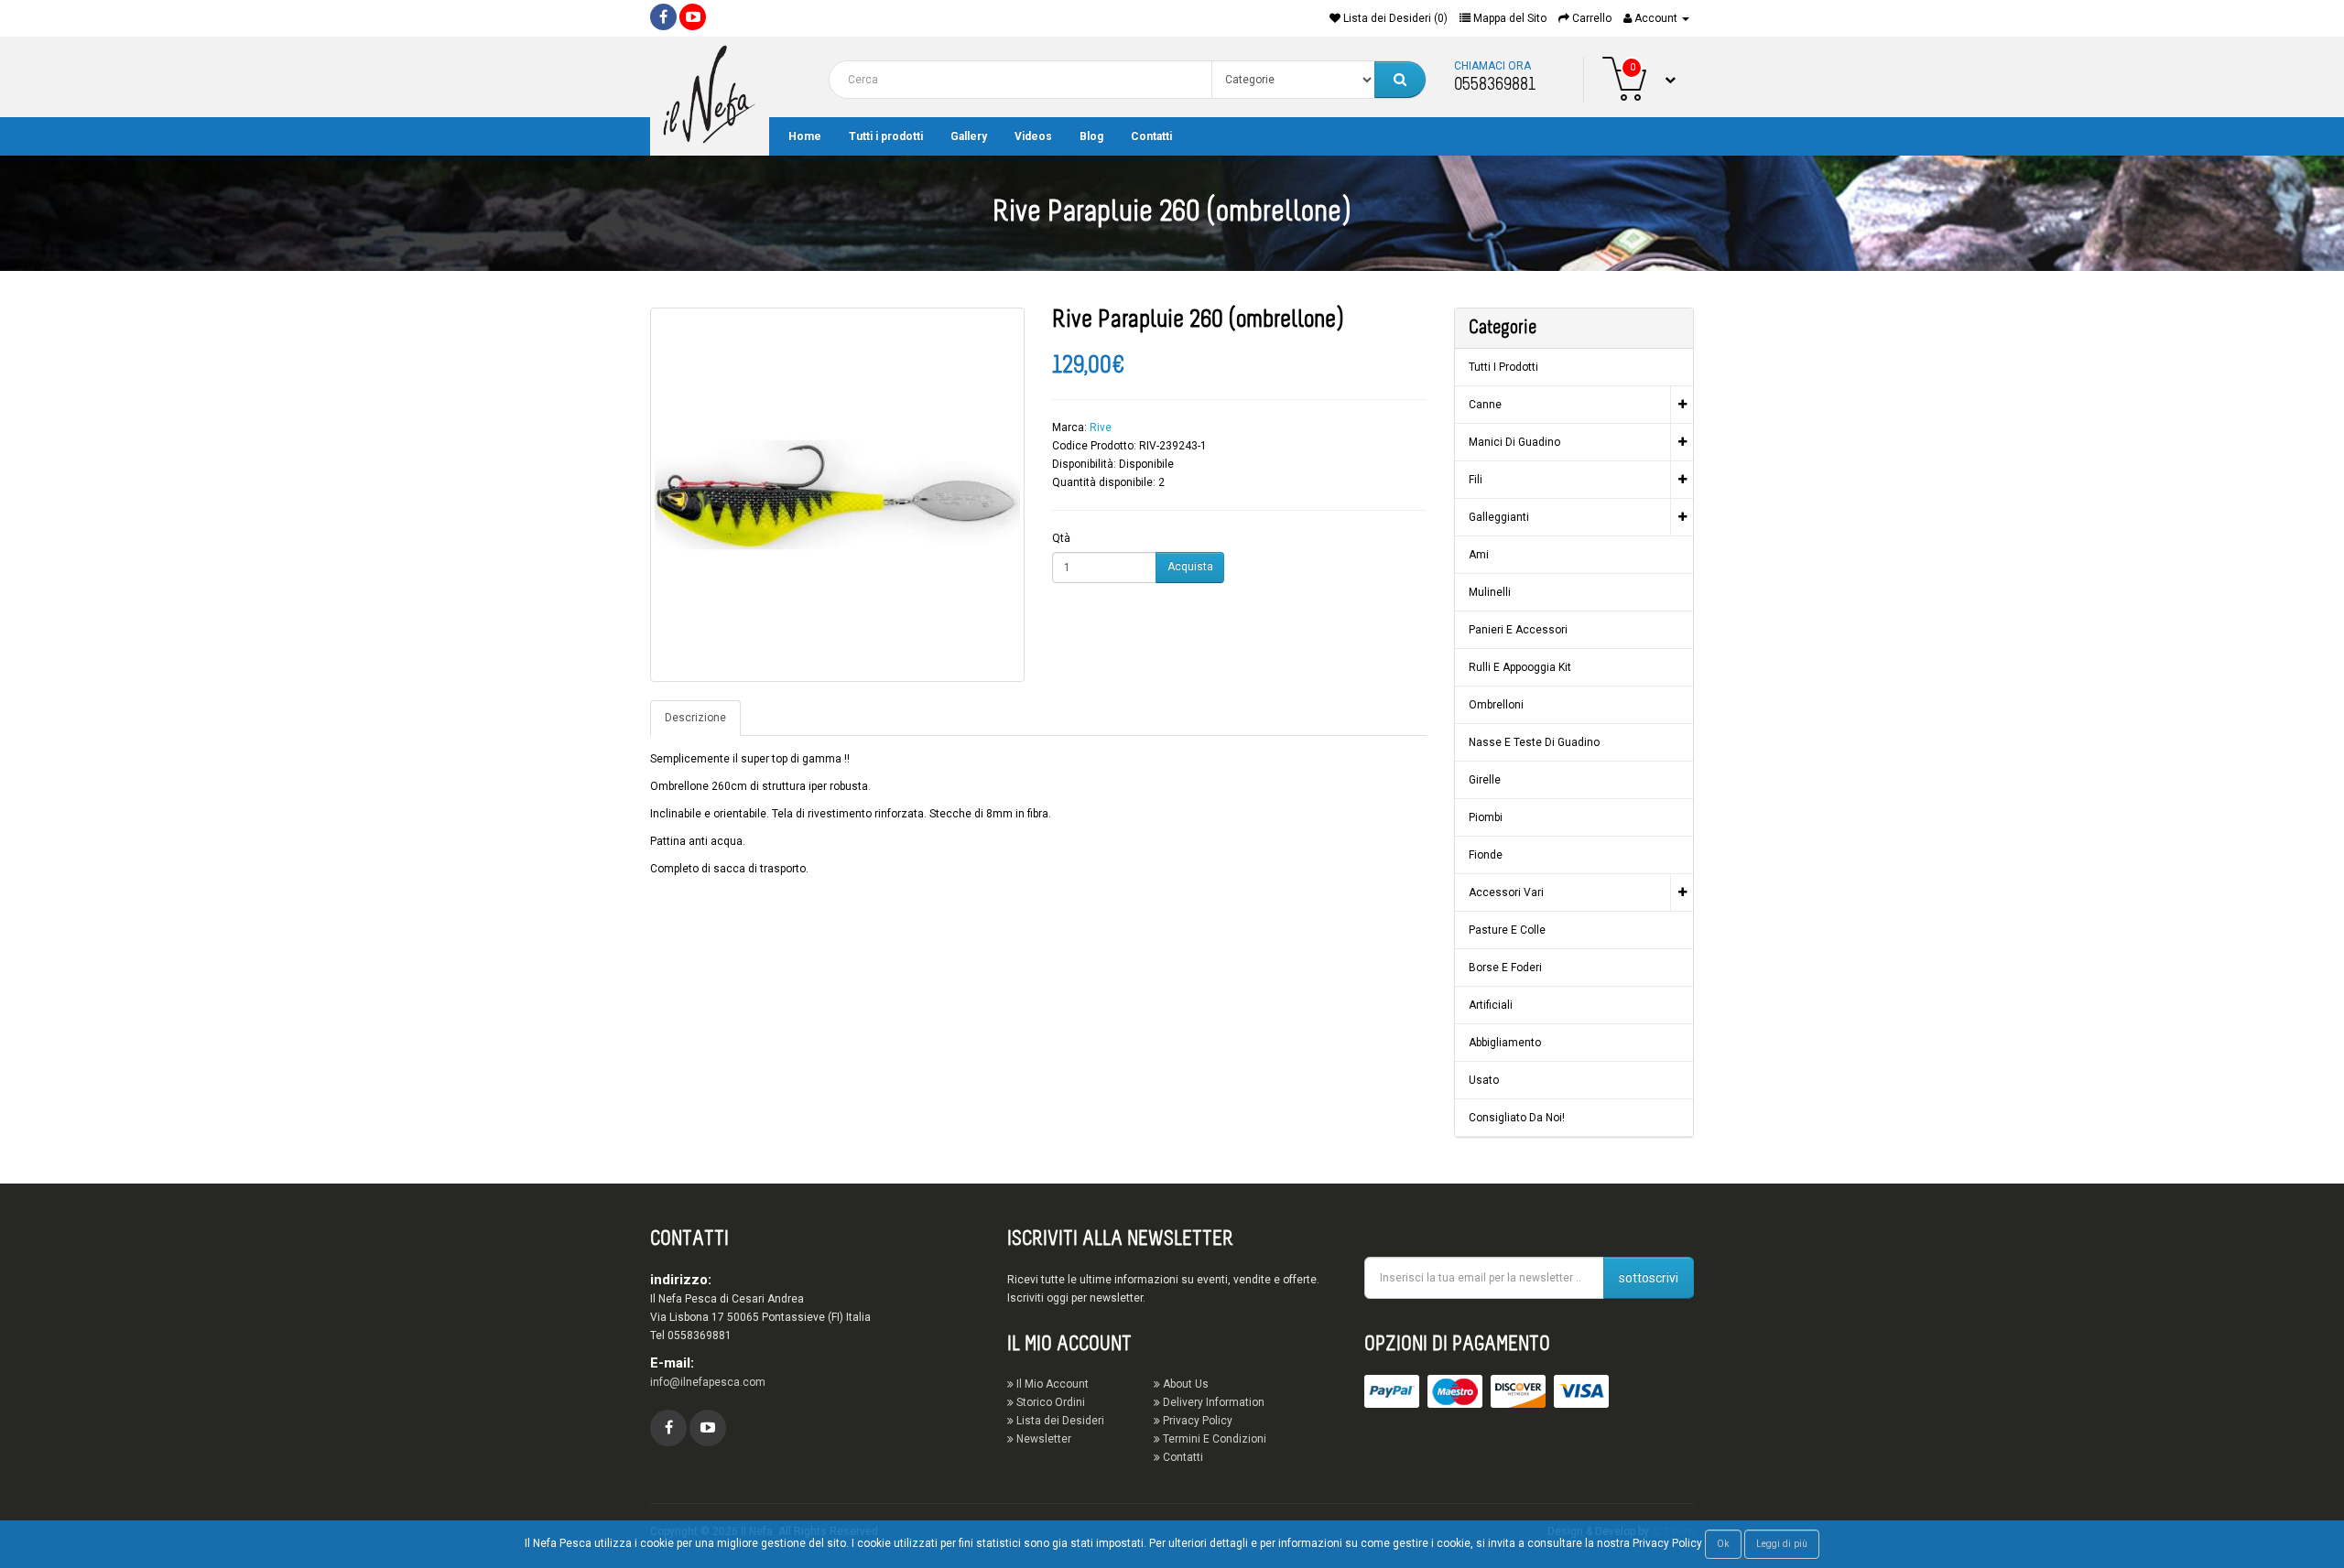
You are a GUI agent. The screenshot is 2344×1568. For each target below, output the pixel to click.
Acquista (1190, 567)
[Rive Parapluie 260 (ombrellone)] (837, 495)
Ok (1723, 1544)
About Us (1184, 1384)
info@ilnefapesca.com (708, 1382)
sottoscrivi (1649, 1278)
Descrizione (695, 718)
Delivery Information (1212, 1402)
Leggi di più (1782, 1544)
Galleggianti (1499, 517)
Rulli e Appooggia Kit (1520, 667)
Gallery (969, 136)
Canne (1485, 405)
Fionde (1486, 855)
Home (805, 136)
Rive (1101, 427)
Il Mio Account (1051, 1384)
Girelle (1485, 780)
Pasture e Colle (1507, 930)
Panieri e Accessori (1518, 630)
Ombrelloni (1496, 705)
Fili (1476, 480)
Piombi (1486, 817)
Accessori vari (1506, 892)
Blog (1091, 136)
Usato (1484, 1080)
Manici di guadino (1514, 442)
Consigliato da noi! (1517, 1118)
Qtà (1061, 538)
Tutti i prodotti (886, 136)
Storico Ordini (1049, 1402)
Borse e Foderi (1505, 968)
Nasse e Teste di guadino (1534, 742)
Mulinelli (1490, 592)
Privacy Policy (1196, 1421)
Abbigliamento (1505, 1043)
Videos (1033, 136)
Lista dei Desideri (1059, 1421)
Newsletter (1042, 1439)
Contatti (1151, 136)
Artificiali (1491, 1005)
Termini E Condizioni (1213, 1439)
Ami (1479, 555)
